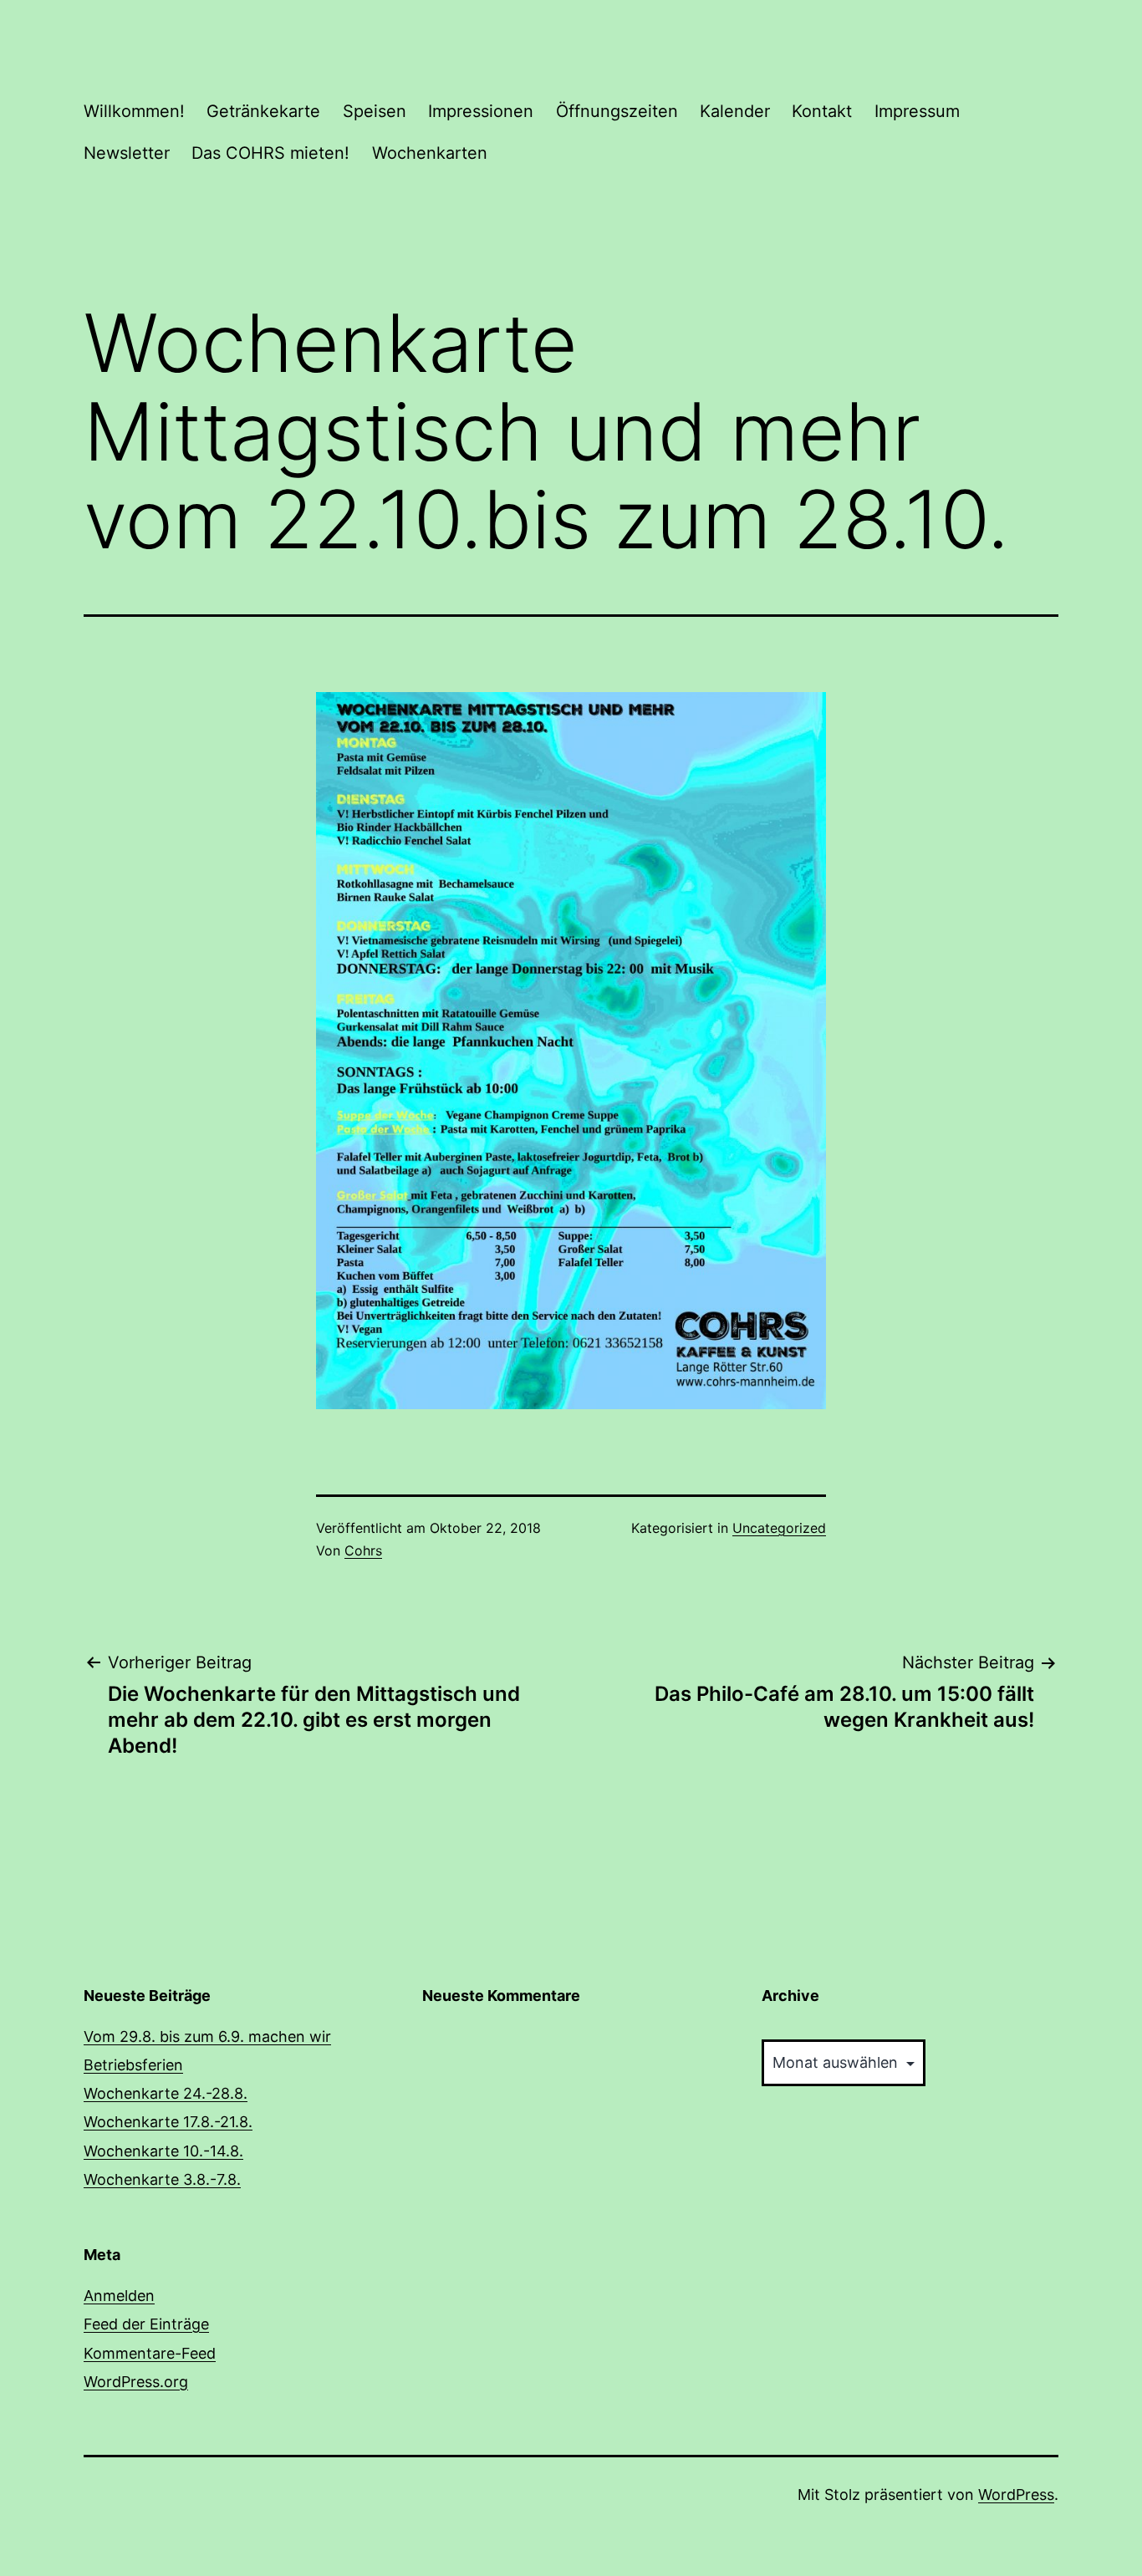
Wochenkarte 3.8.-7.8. (162, 2179)
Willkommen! (134, 111)
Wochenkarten (430, 153)
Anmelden (119, 2296)
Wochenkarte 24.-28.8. (166, 2093)
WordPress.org (136, 2382)
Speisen (375, 111)
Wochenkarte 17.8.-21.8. (168, 2122)
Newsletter (127, 153)
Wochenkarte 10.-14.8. (163, 2151)
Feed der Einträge (146, 2324)
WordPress (1016, 2495)
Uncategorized (779, 1528)
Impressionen (481, 111)
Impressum (917, 111)
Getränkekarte (263, 111)
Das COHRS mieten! (270, 153)
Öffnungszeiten (617, 111)
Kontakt (822, 111)
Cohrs (363, 1550)
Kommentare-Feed (150, 2353)
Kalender (735, 111)
